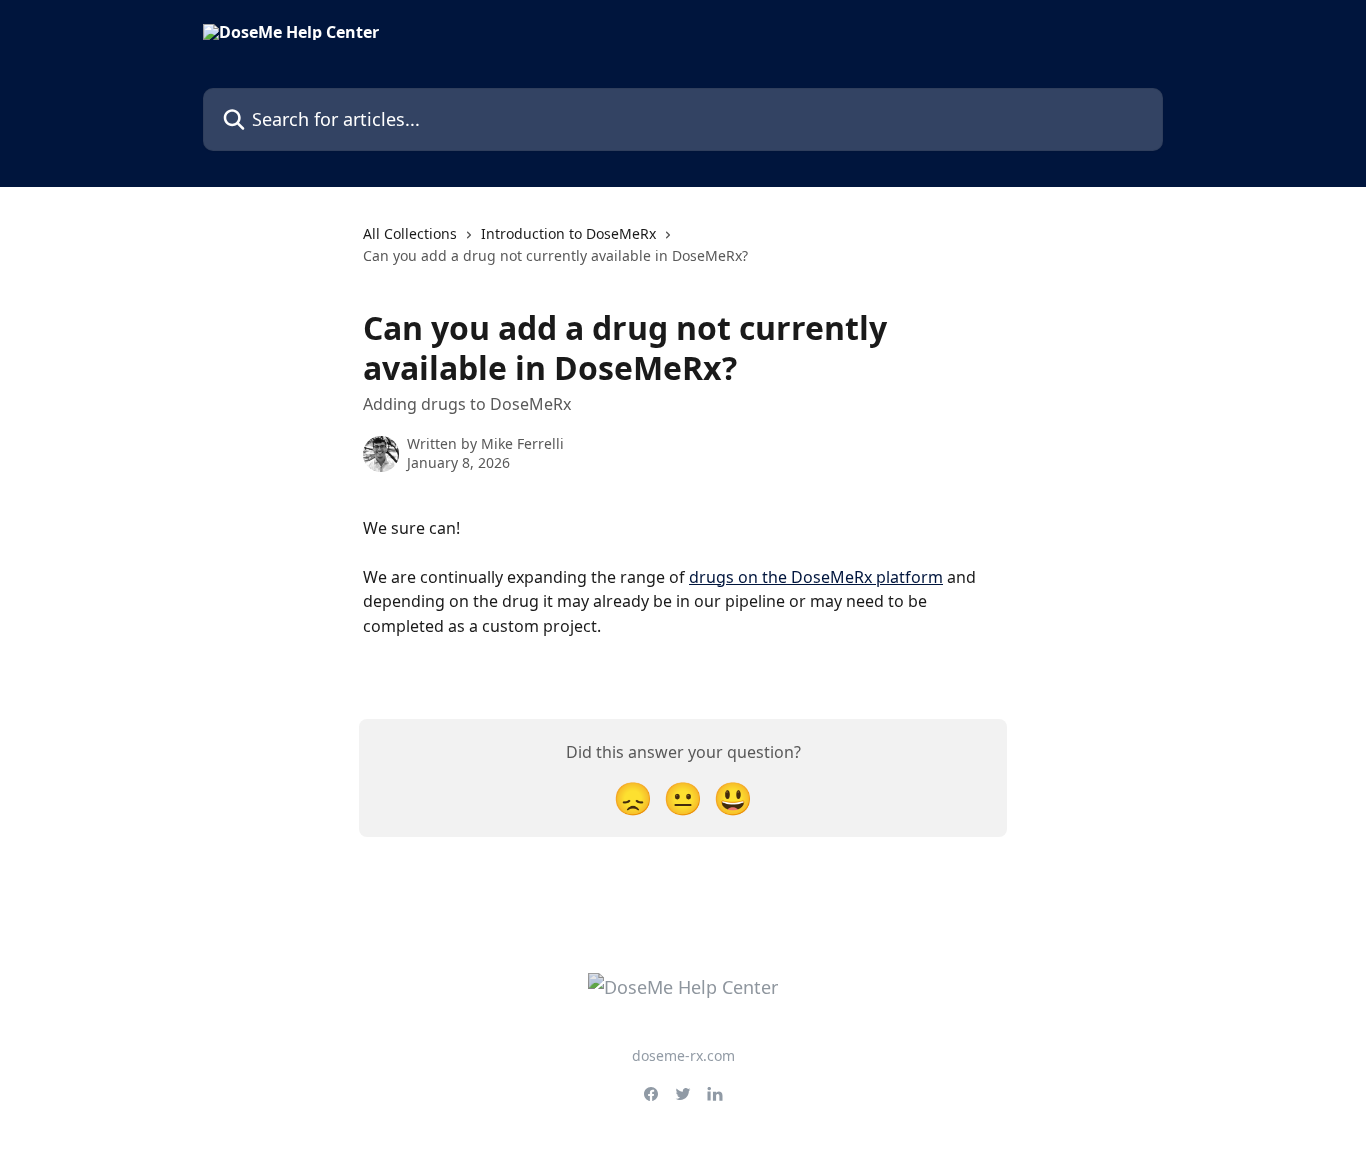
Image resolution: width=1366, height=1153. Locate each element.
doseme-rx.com (683, 1055)
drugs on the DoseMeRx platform (816, 577)
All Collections (410, 233)
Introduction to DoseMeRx (568, 233)
